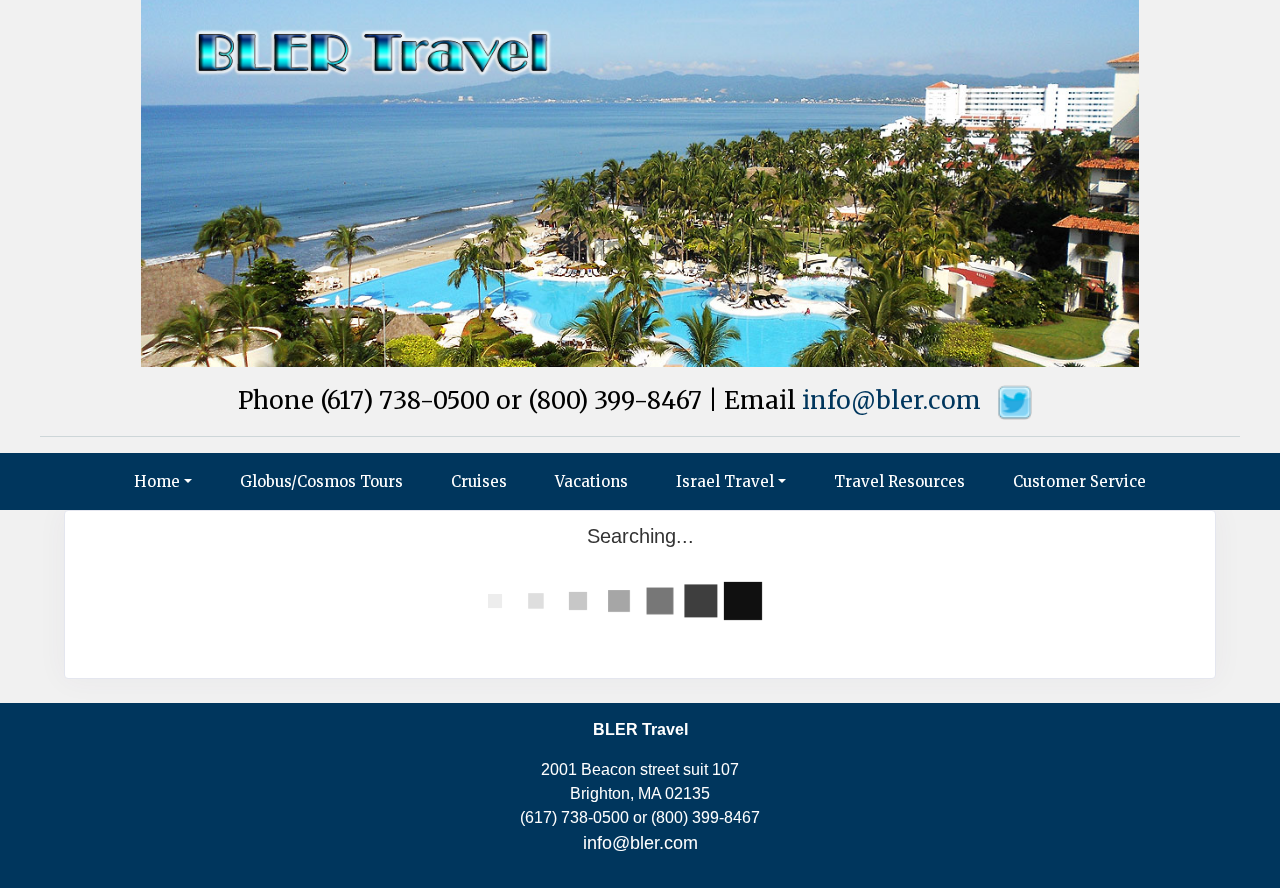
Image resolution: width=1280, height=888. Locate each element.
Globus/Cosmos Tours (321, 481)
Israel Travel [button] (725, 481)
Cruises (479, 481)
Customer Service (1079, 481)
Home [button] (157, 481)
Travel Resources (899, 481)
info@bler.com (891, 400)
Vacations (591, 481)
